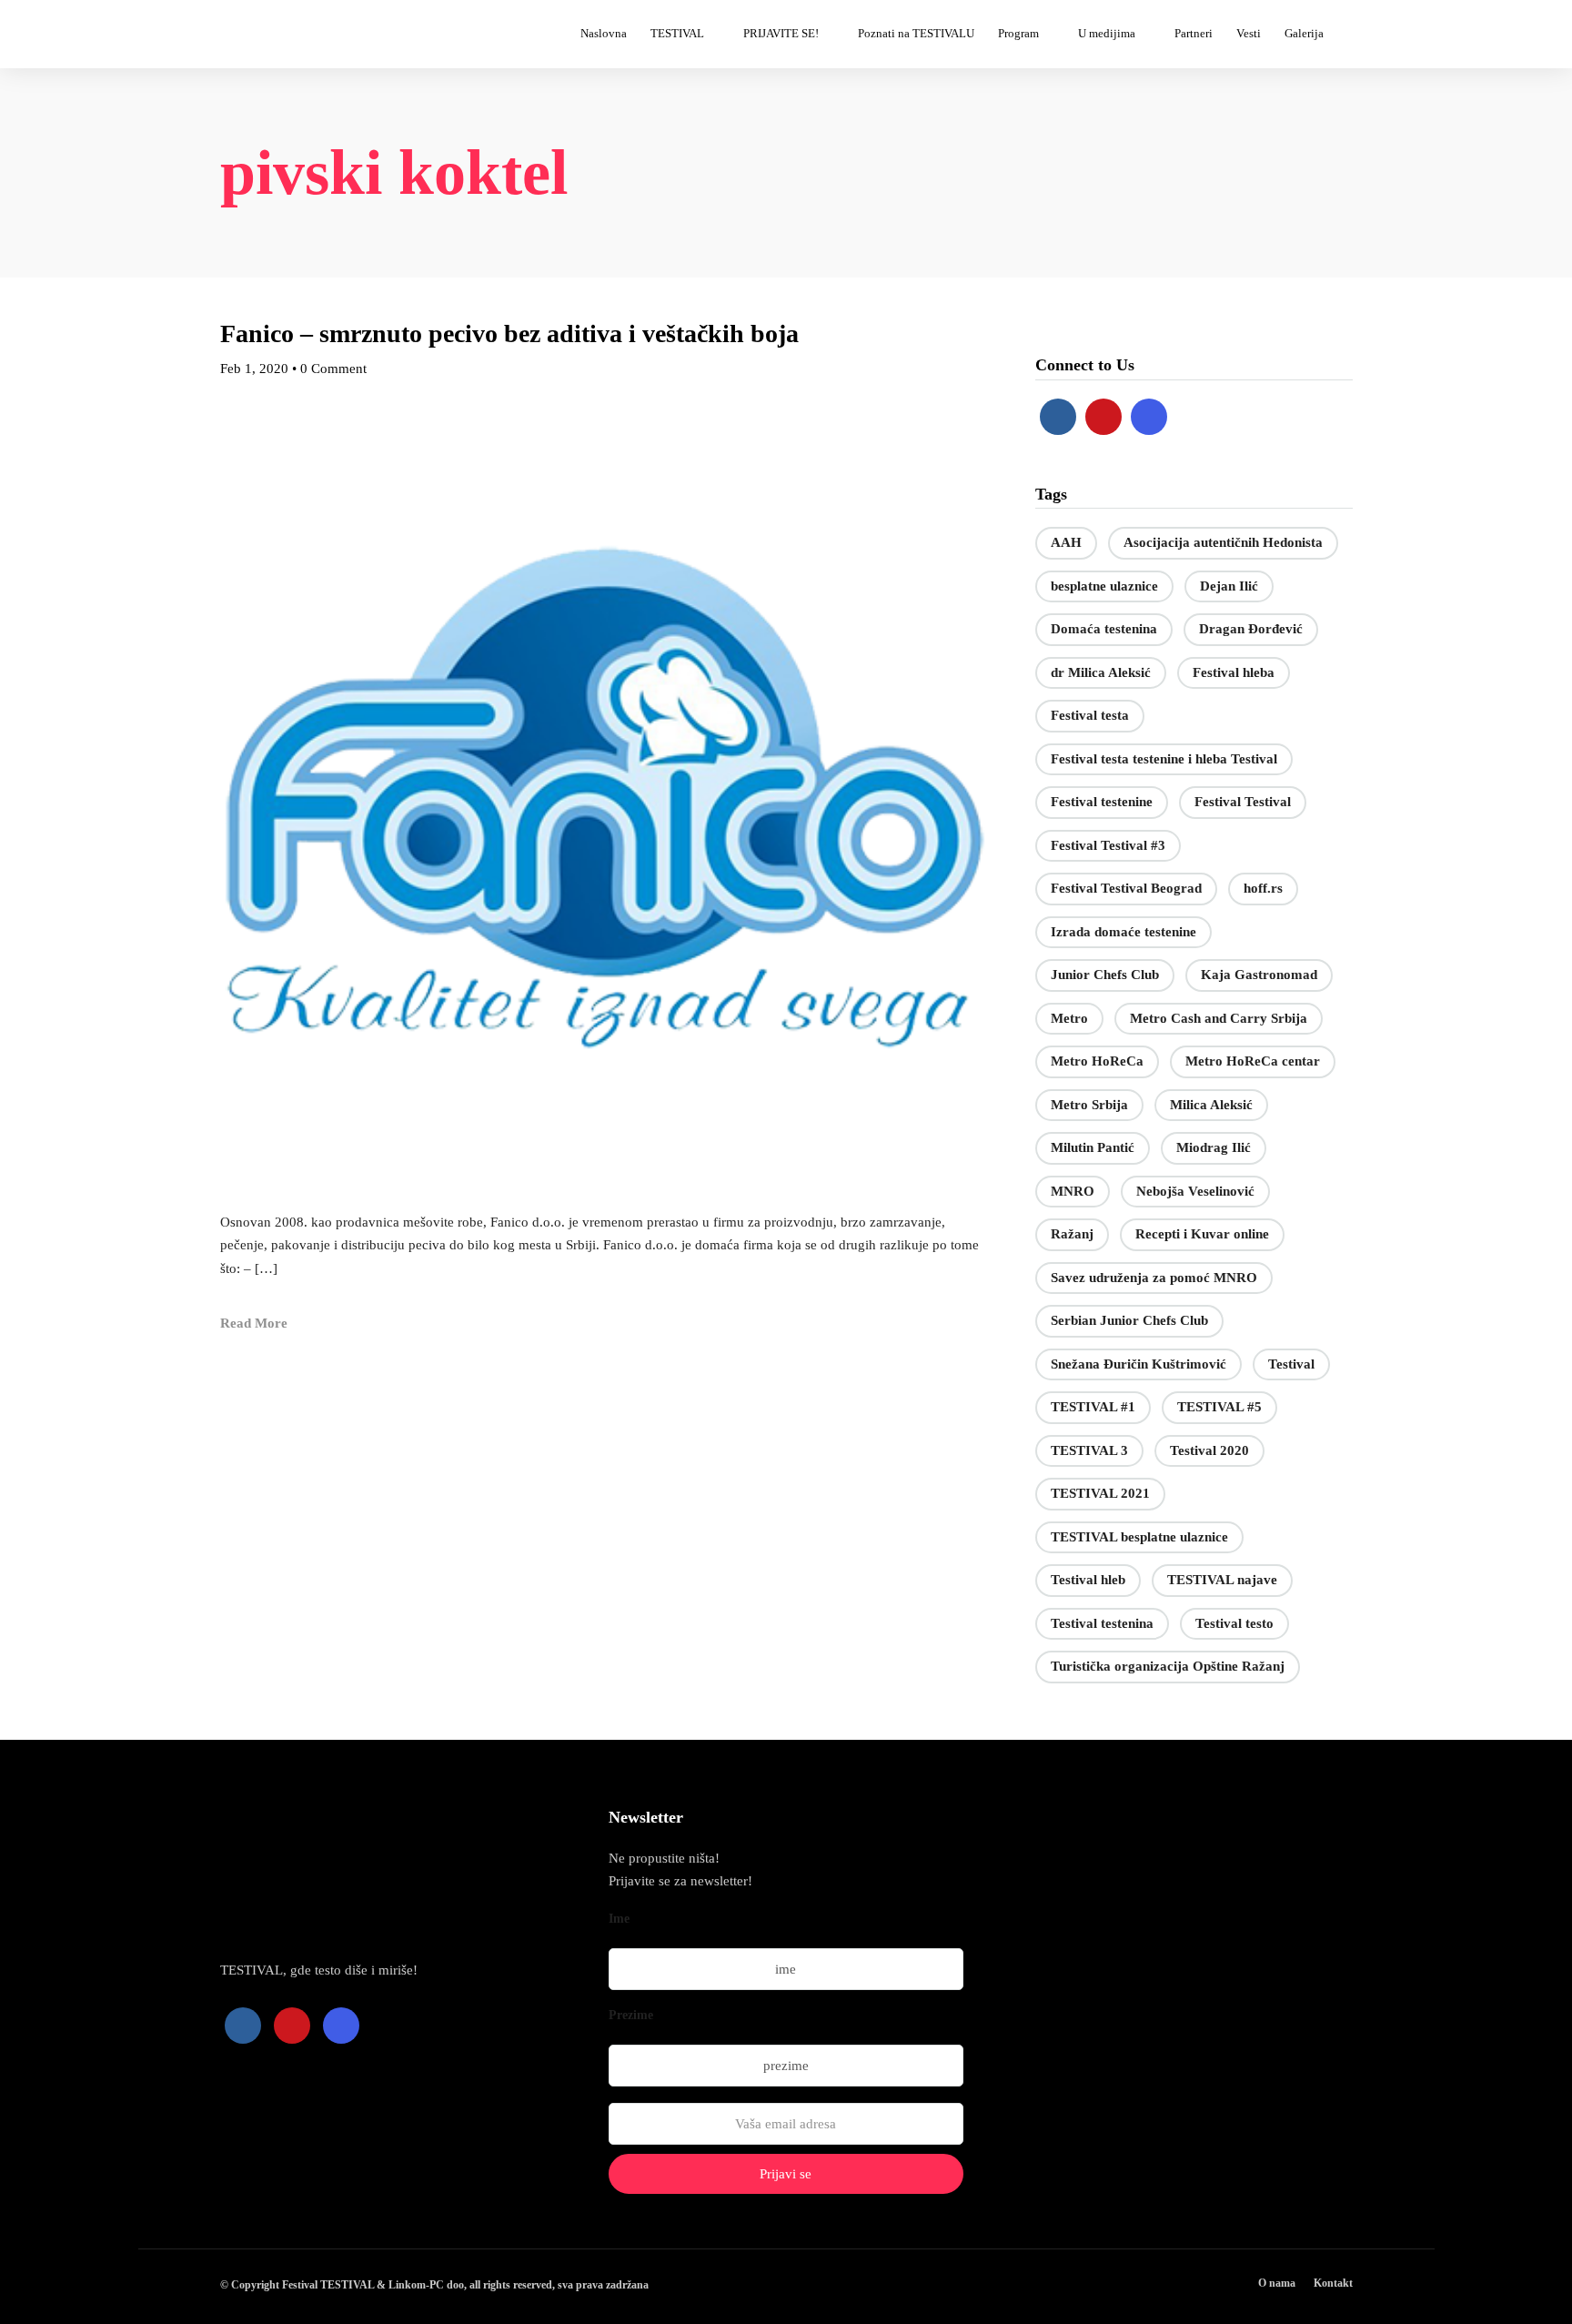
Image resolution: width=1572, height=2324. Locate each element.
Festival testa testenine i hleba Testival (1164, 759)
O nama (1277, 2283)
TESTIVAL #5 (1219, 1407)
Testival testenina (1102, 1623)
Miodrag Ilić (1214, 1147)
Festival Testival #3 (1108, 845)
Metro (1069, 1018)
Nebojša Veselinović (1195, 1191)
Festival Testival (1243, 802)
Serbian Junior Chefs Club (1129, 1320)
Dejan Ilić (1229, 586)
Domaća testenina (1104, 629)
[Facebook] (1058, 417)
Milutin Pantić (1093, 1147)
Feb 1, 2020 (254, 369)
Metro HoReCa (1097, 1061)
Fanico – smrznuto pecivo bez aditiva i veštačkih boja (509, 333)
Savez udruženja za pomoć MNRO (1154, 1278)
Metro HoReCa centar (1253, 1061)
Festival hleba (1234, 672)
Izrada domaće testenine (1124, 932)
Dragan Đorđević (1251, 629)
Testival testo (1234, 1623)
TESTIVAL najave (1222, 1580)
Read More (254, 1323)
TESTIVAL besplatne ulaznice (1139, 1537)
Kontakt (1333, 2283)
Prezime (631, 2015)
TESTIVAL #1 (1093, 1407)
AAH (1066, 542)
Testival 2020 (1209, 1450)
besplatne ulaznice (1104, 586)
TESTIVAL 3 (1089, 1450)
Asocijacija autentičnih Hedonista (1223, 542)
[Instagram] (1149, 417)
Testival (1291, 1364)
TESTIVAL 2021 (1100, 1493)
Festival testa (1090, 715)
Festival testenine (1102, 802)
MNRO (1073, 1191)
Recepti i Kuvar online (1202, 1234)
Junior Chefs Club (1105, 975)
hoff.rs (1263, 888)
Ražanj (1072, 1234)
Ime (619, 1919)
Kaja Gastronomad (1259, 975)
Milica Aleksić (1211, 1105)
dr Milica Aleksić (1101, 672)
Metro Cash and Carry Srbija (1219, 1018)
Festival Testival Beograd (1126, 888)
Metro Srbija (1089, 1105)
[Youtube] (1103, 417)
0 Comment (333, 369)
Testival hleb (1088, 1580)
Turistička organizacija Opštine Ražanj (1168, 1666)
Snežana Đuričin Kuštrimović (1139, 1364)
